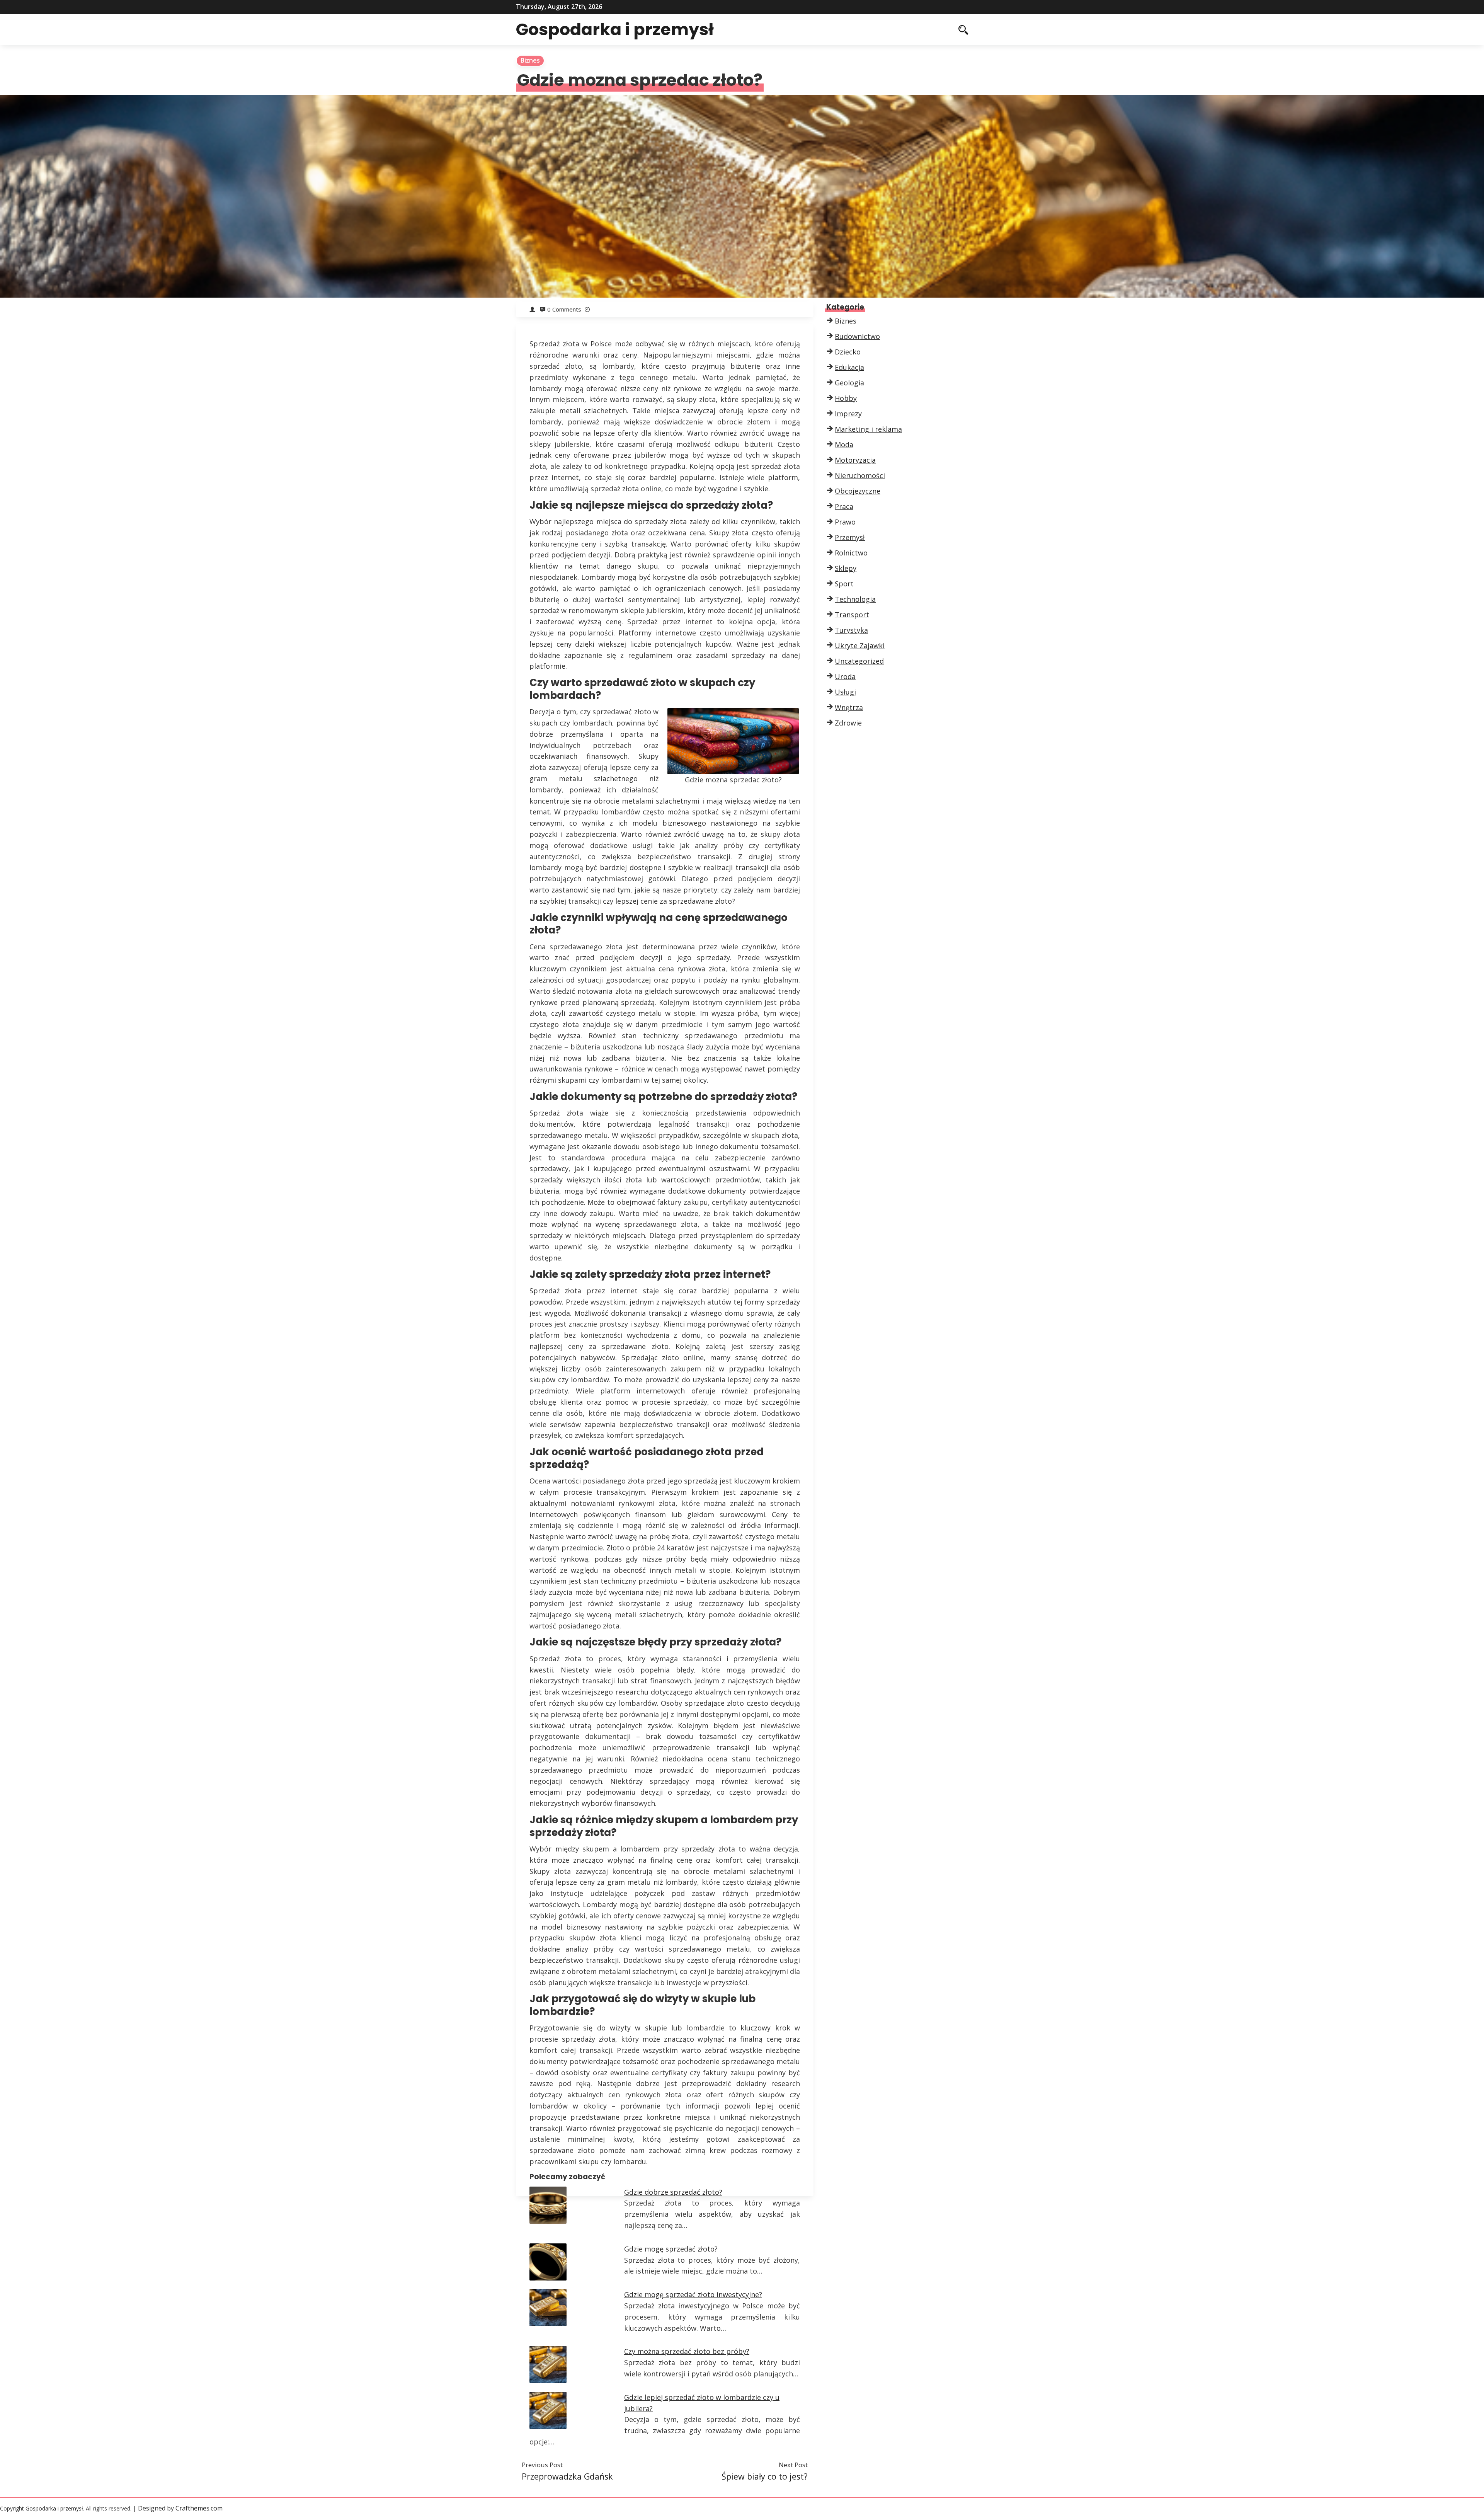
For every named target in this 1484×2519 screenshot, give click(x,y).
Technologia (855, 599)
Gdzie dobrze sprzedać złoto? (673, 2192)
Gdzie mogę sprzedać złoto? (671, 2249)
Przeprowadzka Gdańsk (567, 2476)
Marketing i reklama (868, 429)
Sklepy (846, 568)
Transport (852, 615)
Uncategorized (859, 661)
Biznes (530, 60)
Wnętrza (849, 707)
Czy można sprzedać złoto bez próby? (687, 2351)
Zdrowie (848, 723)
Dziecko (848, 352)
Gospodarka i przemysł (615, 29)
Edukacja (849, 367)
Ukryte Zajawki (860, 646)
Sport (844, 584)
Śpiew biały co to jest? (765, 2476)
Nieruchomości (860, 475)
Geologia (849, 383)
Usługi (845, 692)
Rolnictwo (851, 553)
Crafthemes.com (199, 2508)
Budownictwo (857, 336)
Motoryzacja (855, 460)
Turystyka (851, 630)
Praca (844, 506)
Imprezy (848, 414)
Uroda (845, 676)
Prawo (845, 522)
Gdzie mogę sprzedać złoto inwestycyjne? (693, 2294)
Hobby (846, 398)
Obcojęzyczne (858, 491)
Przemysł (850, 537)
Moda (844, 445)
